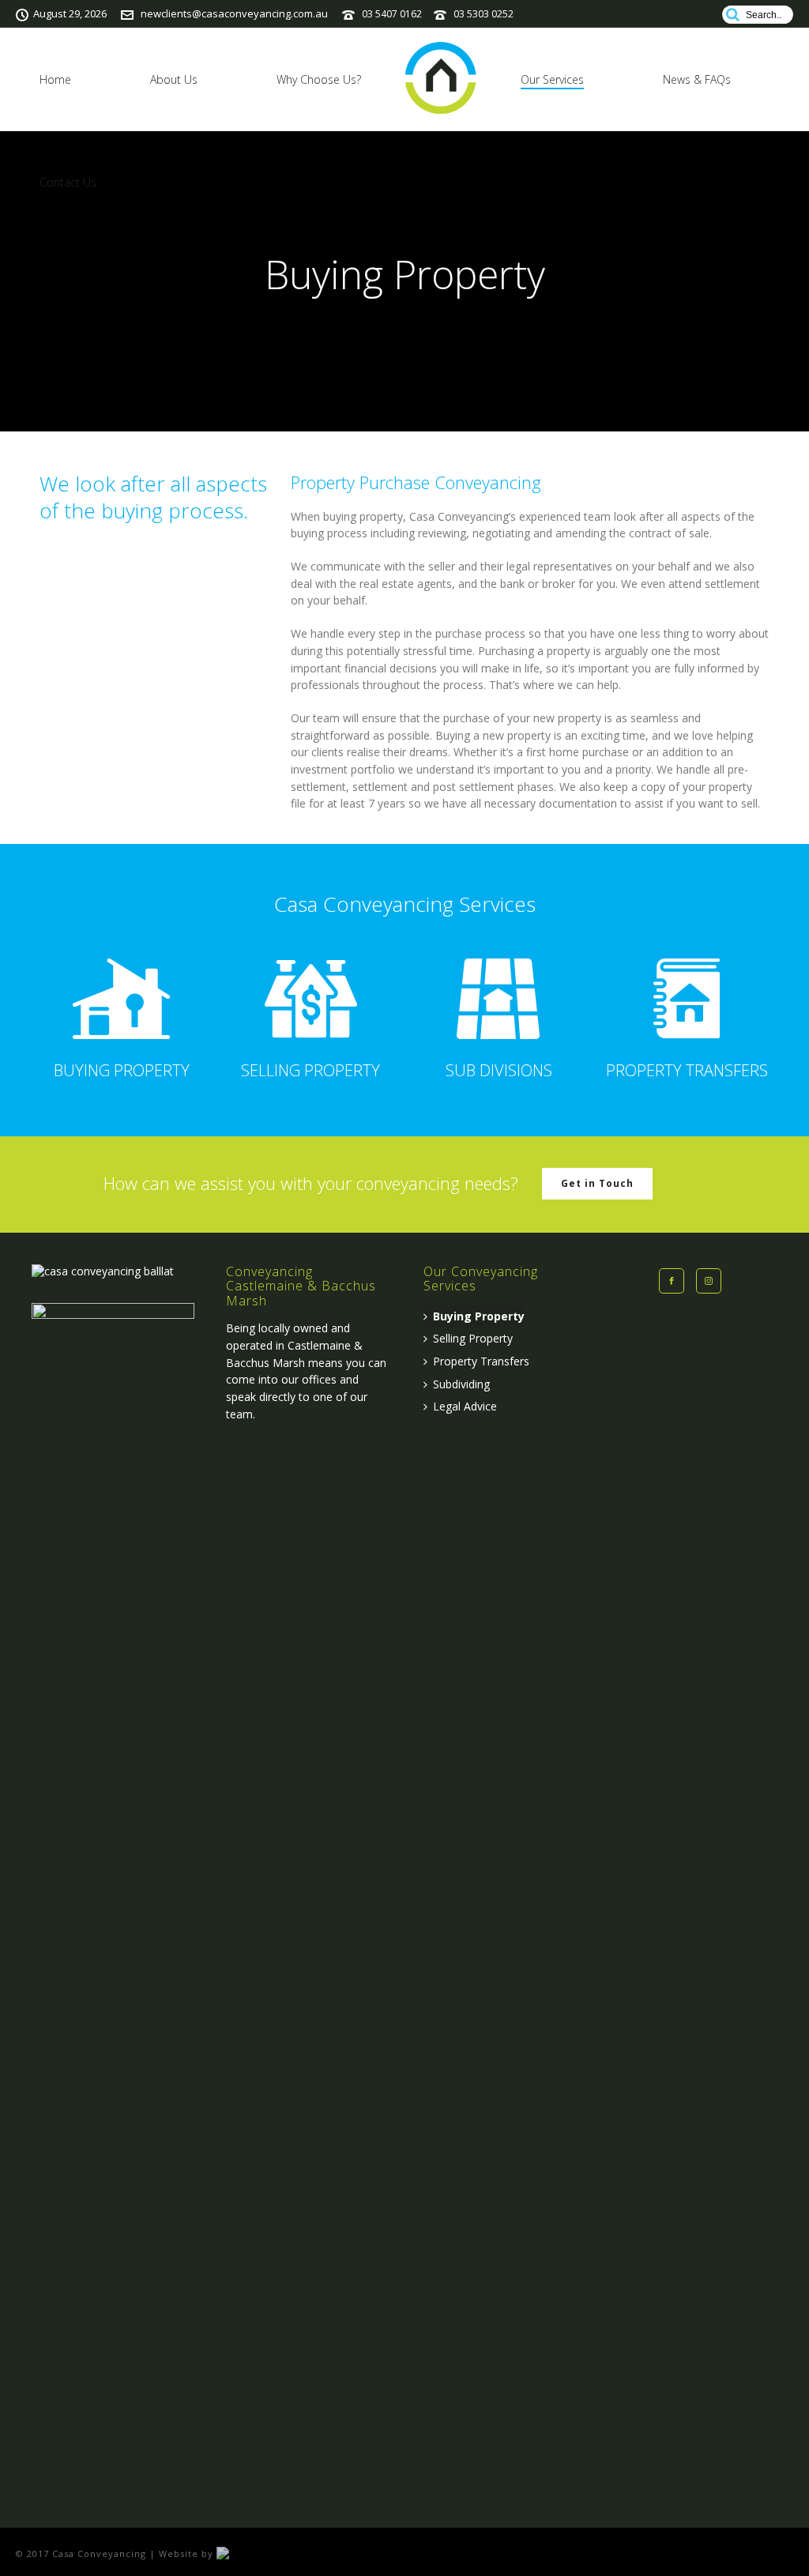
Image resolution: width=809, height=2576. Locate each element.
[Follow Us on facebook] (672, 1281)
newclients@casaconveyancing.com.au (234, 13)
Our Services (552, 79)
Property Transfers (481, 1361)
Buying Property (479, 1316)
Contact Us (68, 182)
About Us (174, 79)
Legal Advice (465, 1406)
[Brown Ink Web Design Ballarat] (248, 2553)
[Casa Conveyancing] (441, 79)
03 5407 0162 (392, 14)
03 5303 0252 (484, 14)
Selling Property (473, 1338)
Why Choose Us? (319, 79)
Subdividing (461, 1384)
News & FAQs (697, 79)
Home (55, 79)
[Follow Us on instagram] (709, 1281)
